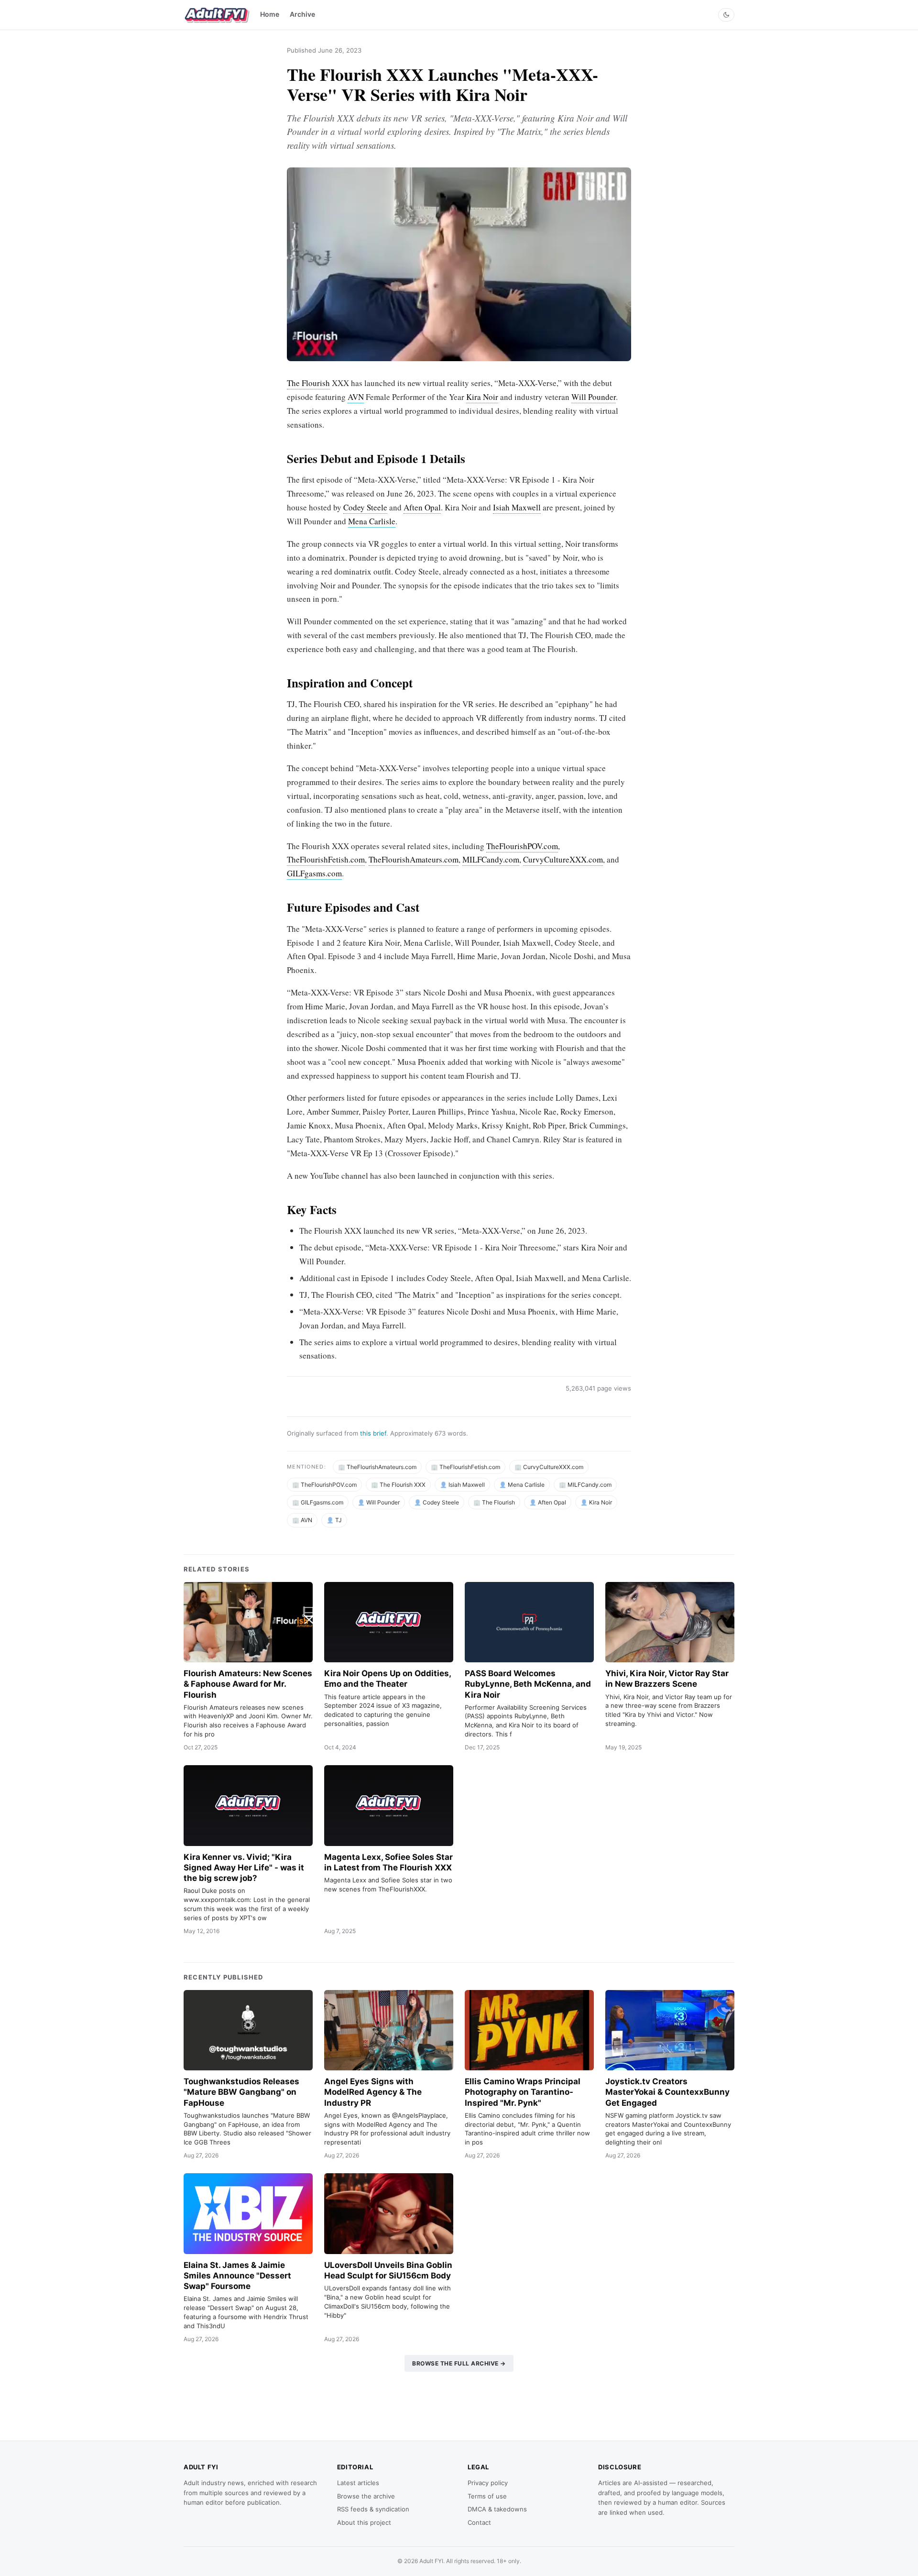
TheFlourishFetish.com (326, 859)
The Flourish (308, 383)
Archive (302, 14)
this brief (373, 1433)
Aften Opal (422, 507)
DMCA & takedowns (497, 2509)
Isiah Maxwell (517, 507)
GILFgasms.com (314, 873)
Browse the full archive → (459, 2363)
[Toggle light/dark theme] (726, 15)
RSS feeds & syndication (373, 2509)
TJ (339, 1520)
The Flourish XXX (403, 1485)
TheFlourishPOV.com (522, 846)
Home (270, 14)
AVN (356, 397)
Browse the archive (366, 2496)
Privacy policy (488, 2483)
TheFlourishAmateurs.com (414, 859)
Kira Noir (482, 397)
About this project (364, 2522)
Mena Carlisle (372, 521)
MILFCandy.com (491, 859)
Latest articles (358, 2483)
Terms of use (487, 2496)
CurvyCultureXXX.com (563, 859)
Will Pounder (594, 397)
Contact (479, 2522)
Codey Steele (365, 507)
